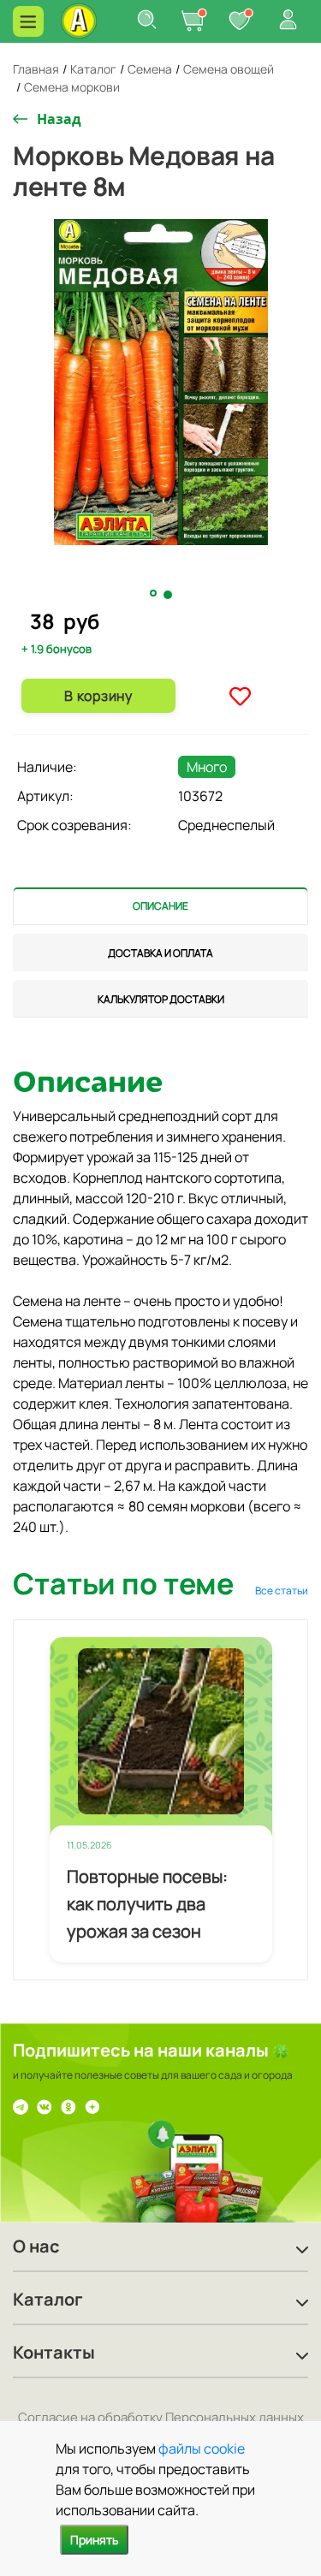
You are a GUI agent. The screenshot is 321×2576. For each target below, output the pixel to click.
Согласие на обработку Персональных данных (161, 2417)
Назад (59, 119)
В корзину (98, 696)
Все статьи (282, 1591)
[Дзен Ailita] (92, 2105)
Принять (94, 2540)
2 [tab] (169, 595)
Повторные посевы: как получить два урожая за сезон (147, 1904)
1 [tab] (155, 594)
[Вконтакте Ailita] (45, 2105)
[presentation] (160, 906)
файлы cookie (202, 2448)
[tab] (160, 906)
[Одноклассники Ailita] (68, 2105)
